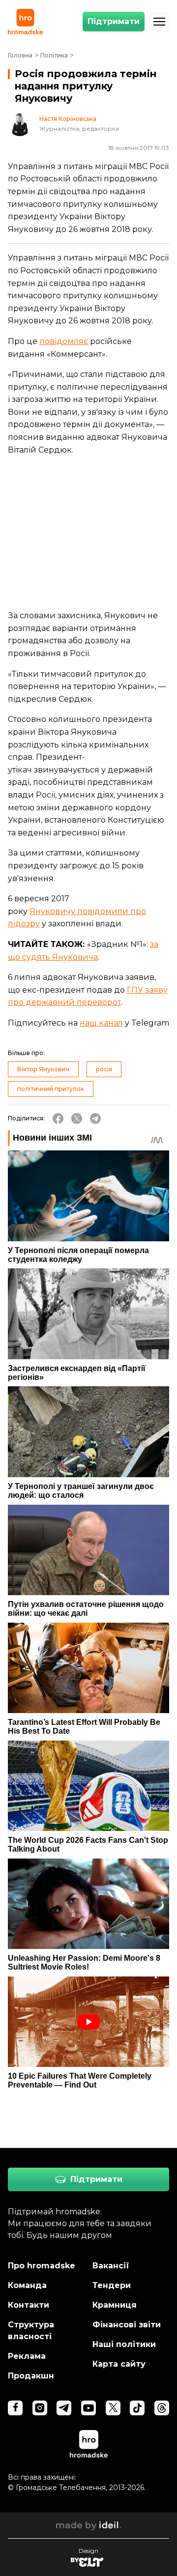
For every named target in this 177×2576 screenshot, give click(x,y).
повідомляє (64, 341)
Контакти (29, 2305)
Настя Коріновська (68, 119)
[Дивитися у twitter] (113, 2408)
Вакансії (111, 2266)
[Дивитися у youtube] (88, 2408)
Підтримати (114, 21)
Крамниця (115, 2305)
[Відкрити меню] (159, 22)
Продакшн (31, 2376)
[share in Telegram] (95, 1118)
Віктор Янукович (43, 1069)
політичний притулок (51, 1089)
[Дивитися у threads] (162, 2408)
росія (104, 1069)
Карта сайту (119, 2364)
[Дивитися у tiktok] (137, 2408)
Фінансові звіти (127, 2325)
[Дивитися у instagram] (40, 2408)
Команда (27, 2285)
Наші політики (124, 2344)
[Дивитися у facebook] (15, 2408)
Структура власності (31, 2331)
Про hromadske (42, 2266)
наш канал (101, 1023)
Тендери (112, 2285)
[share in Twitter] (77, 1118)
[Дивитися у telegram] (64, 2408)
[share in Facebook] (58, 1118)
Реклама (27, 2356)
